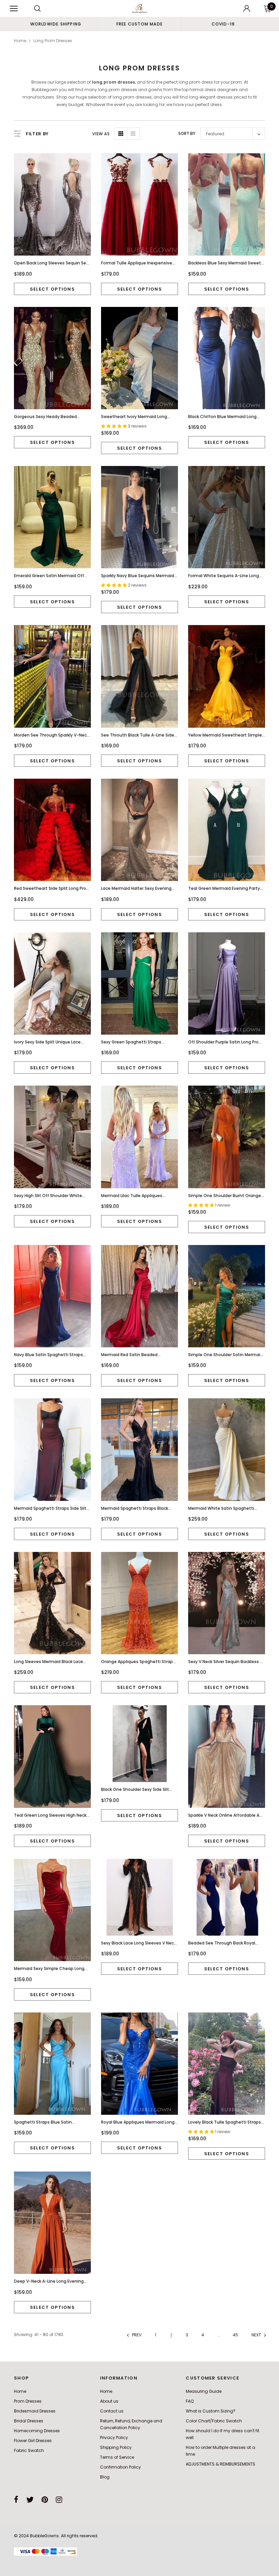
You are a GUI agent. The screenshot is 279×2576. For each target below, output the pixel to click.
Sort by (187, 133)
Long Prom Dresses (53, 41)
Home (20, 41)
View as (101, 134)
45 (235, 2335)
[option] (56, 24)
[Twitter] (30, 2500)
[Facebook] (16, 2500)
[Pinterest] (45, 2500)
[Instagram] (59, 2500)
